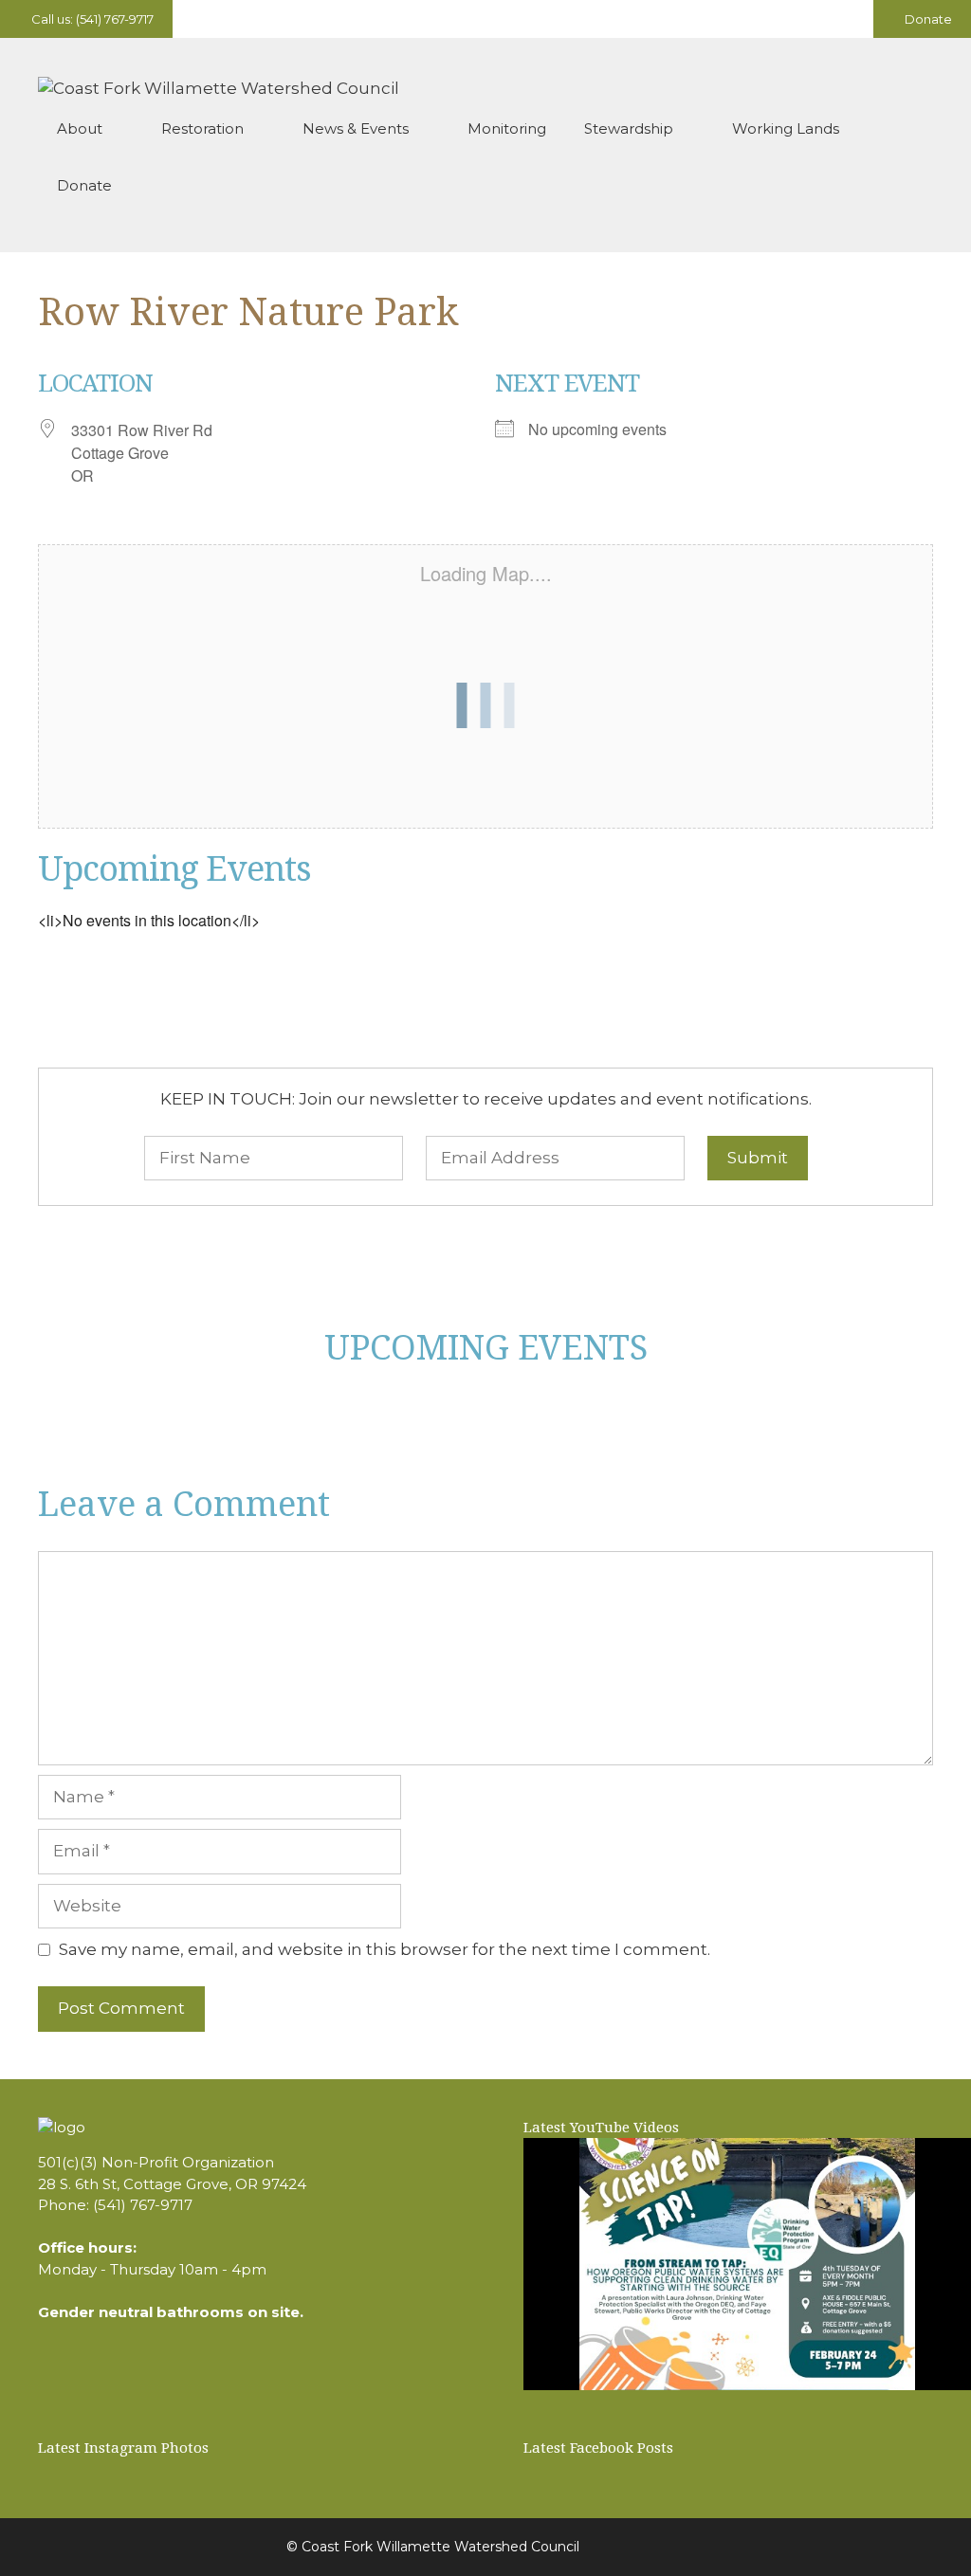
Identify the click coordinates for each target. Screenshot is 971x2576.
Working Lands (786, 128)
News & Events (356, 128)
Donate (927, 19)
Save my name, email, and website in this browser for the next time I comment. (385, 1949)
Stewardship (629, 128)
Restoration (202, 128)
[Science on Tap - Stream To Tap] (747, 2264)
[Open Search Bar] (905, 186)
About (80, 128)
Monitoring (507, 128)
